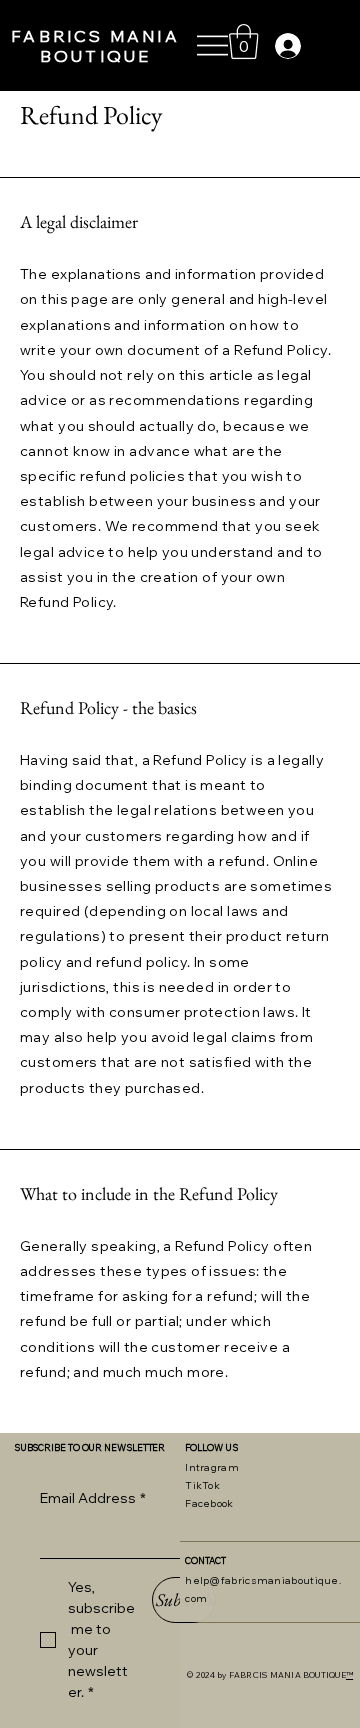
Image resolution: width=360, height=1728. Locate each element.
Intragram (212, 1467)
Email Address (93, 1498)
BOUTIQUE (96, 56)
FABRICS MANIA (95, 36)
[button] (244, 41)
